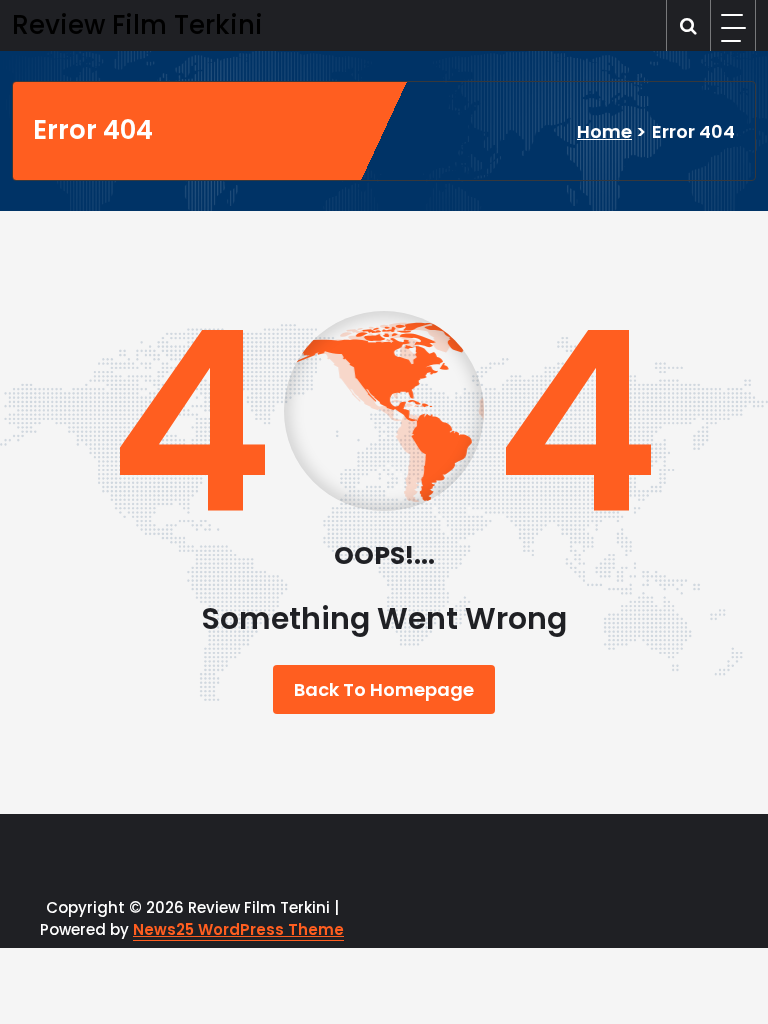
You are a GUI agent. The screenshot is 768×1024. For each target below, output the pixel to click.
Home (604, 131)
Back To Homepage (384, 689)
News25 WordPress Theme (238, 929)
